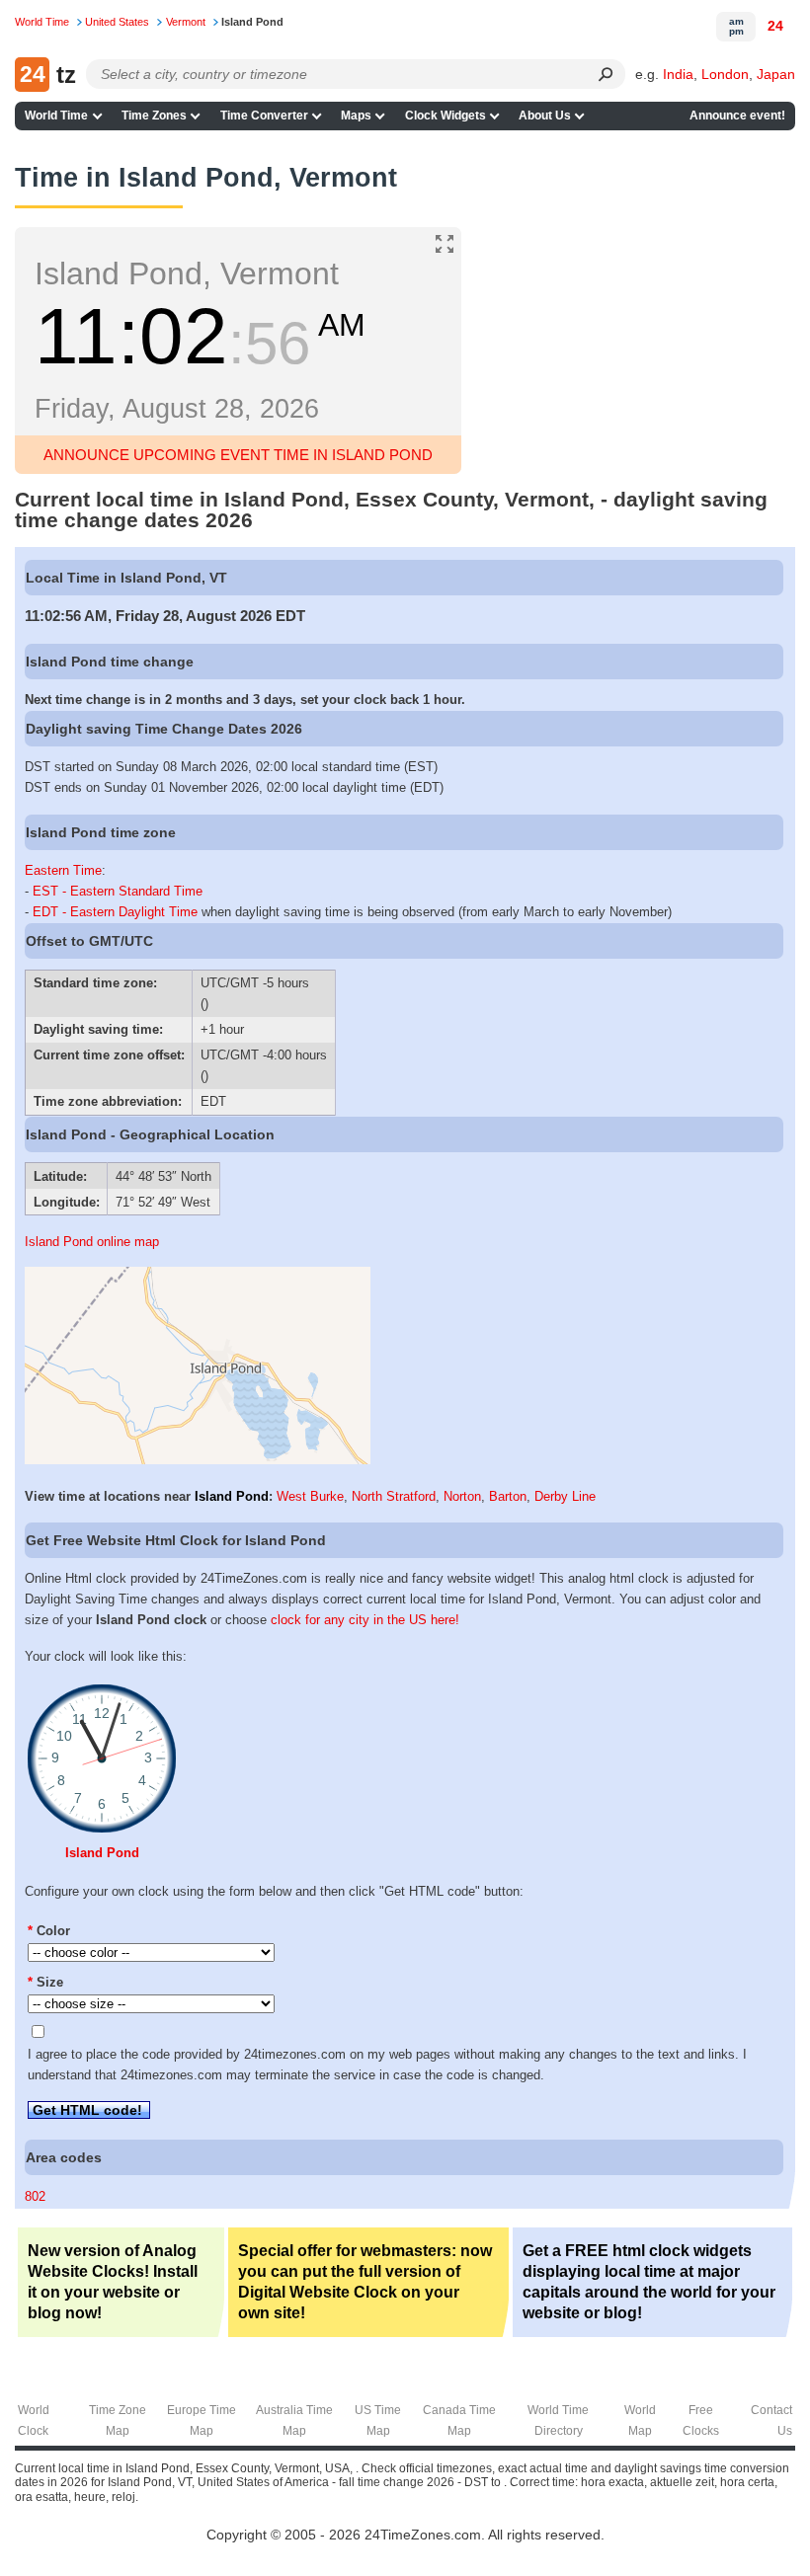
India (678, 74)
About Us (545, 116)
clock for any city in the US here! (365, 1620)
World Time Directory (558, 2420)
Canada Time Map (459, 2420)
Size (45, 1982)
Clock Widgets (445, 116)
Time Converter (264, 116)
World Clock (34, 2420)
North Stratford (394, 1496)
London (725, 74)
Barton (508, 1496)
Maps (356, 116)
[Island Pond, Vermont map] (198, 1460)
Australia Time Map (294, 2420)
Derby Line (565, 1496)
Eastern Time (63, 870)
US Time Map (378, 2420)
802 (35, 2196)
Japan (776, 74)
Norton (462, 1496)
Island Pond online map (92, 1242)
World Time (56, 116)
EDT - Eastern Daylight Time (115, 912)
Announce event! (737, 116)
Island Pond (232, 1496)
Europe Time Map (202, 2420)
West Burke (310, 1496)
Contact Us (771, 2420)
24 (775, 26)
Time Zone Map (118, 2420)
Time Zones (154, 116)
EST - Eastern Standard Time (118, 891)
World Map (640, 2420)
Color (49, 1931)
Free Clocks (701, 2420)
